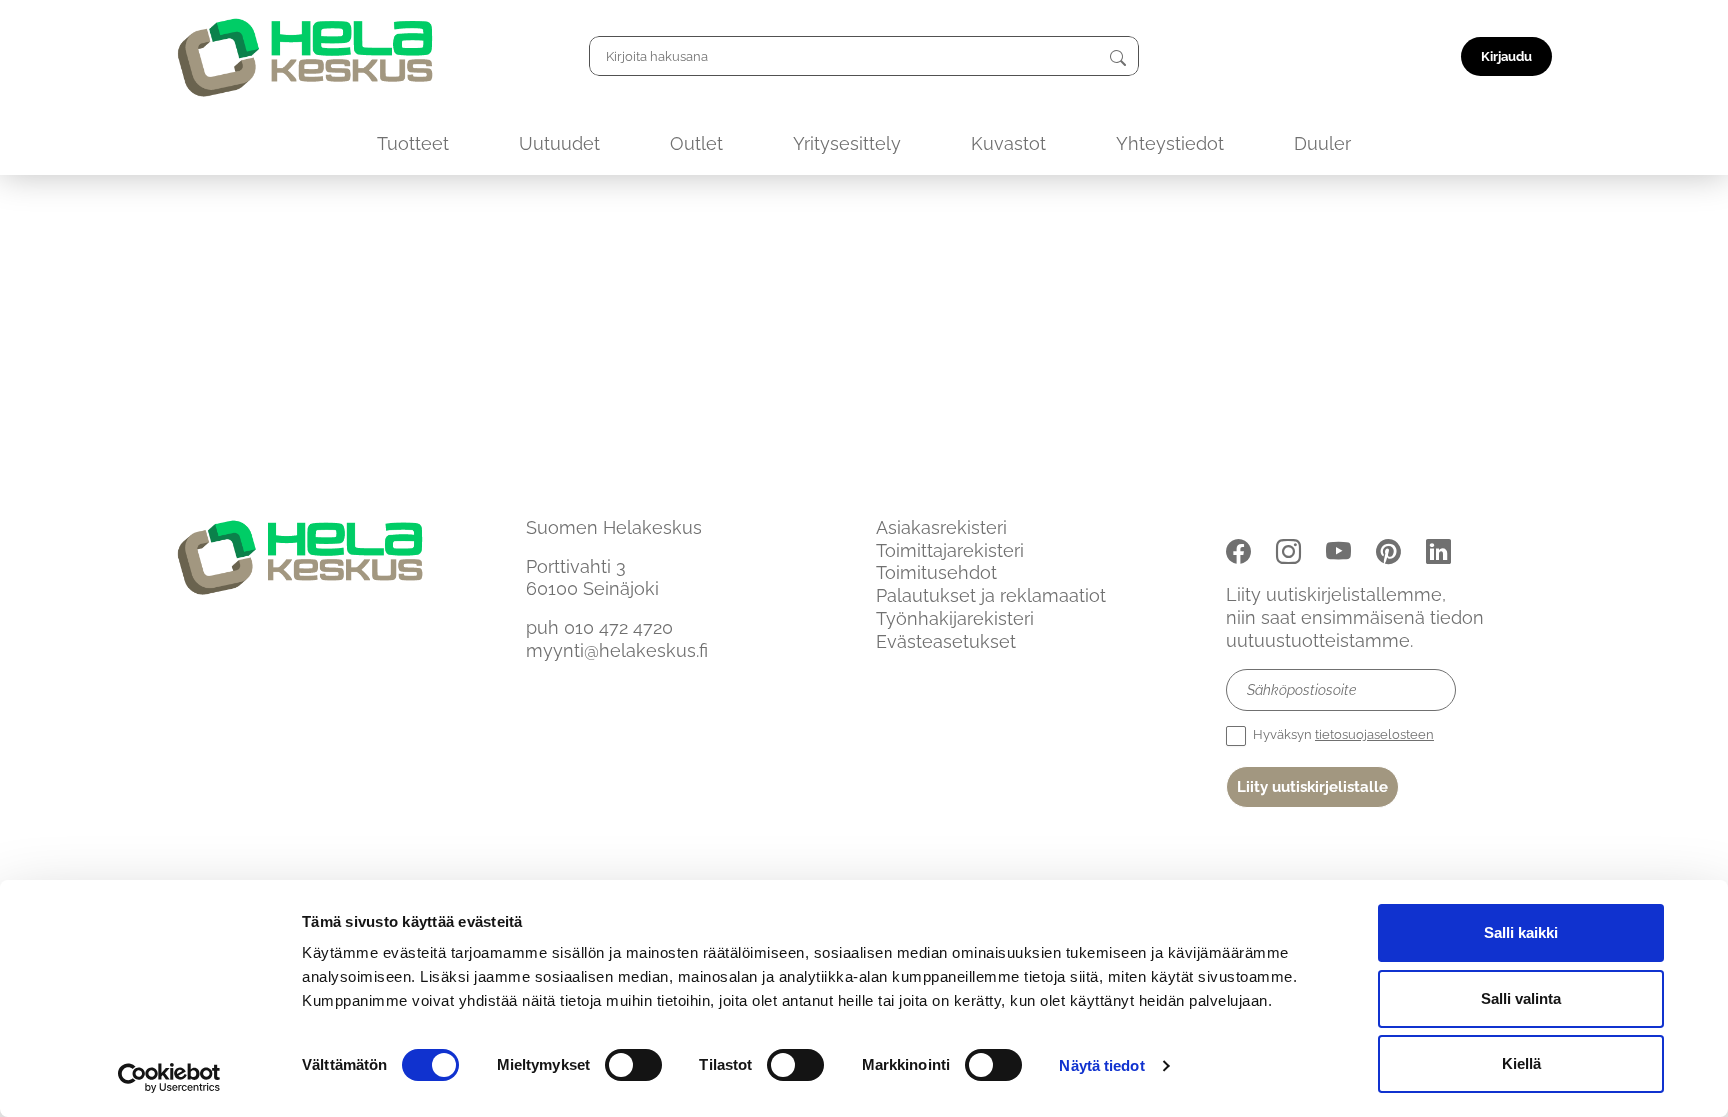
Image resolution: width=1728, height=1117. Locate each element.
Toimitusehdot (936, 572)
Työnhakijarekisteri (955, 618)
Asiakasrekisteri (941, 527)
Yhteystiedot (1170, 143)
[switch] (633, 1065)
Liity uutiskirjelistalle (1312, 787)
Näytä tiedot (1101, 1065)
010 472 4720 (618, 627)
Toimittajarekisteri (950, 550)
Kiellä (1521, 1063)
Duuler (1322, 143)
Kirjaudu (1506, 56)
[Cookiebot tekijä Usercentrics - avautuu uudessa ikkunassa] (169, 1078)
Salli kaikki (1521, 932)
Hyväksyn (1342, 734)
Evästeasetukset (946, 641)
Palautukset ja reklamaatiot (991, 595)
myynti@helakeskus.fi (617, 650)
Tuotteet (413, 143)
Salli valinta (1521, 998)
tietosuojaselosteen (1374, 734)
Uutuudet (559, 143)
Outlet (696, 143)
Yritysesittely (847, 143)
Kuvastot (1008, 143)
